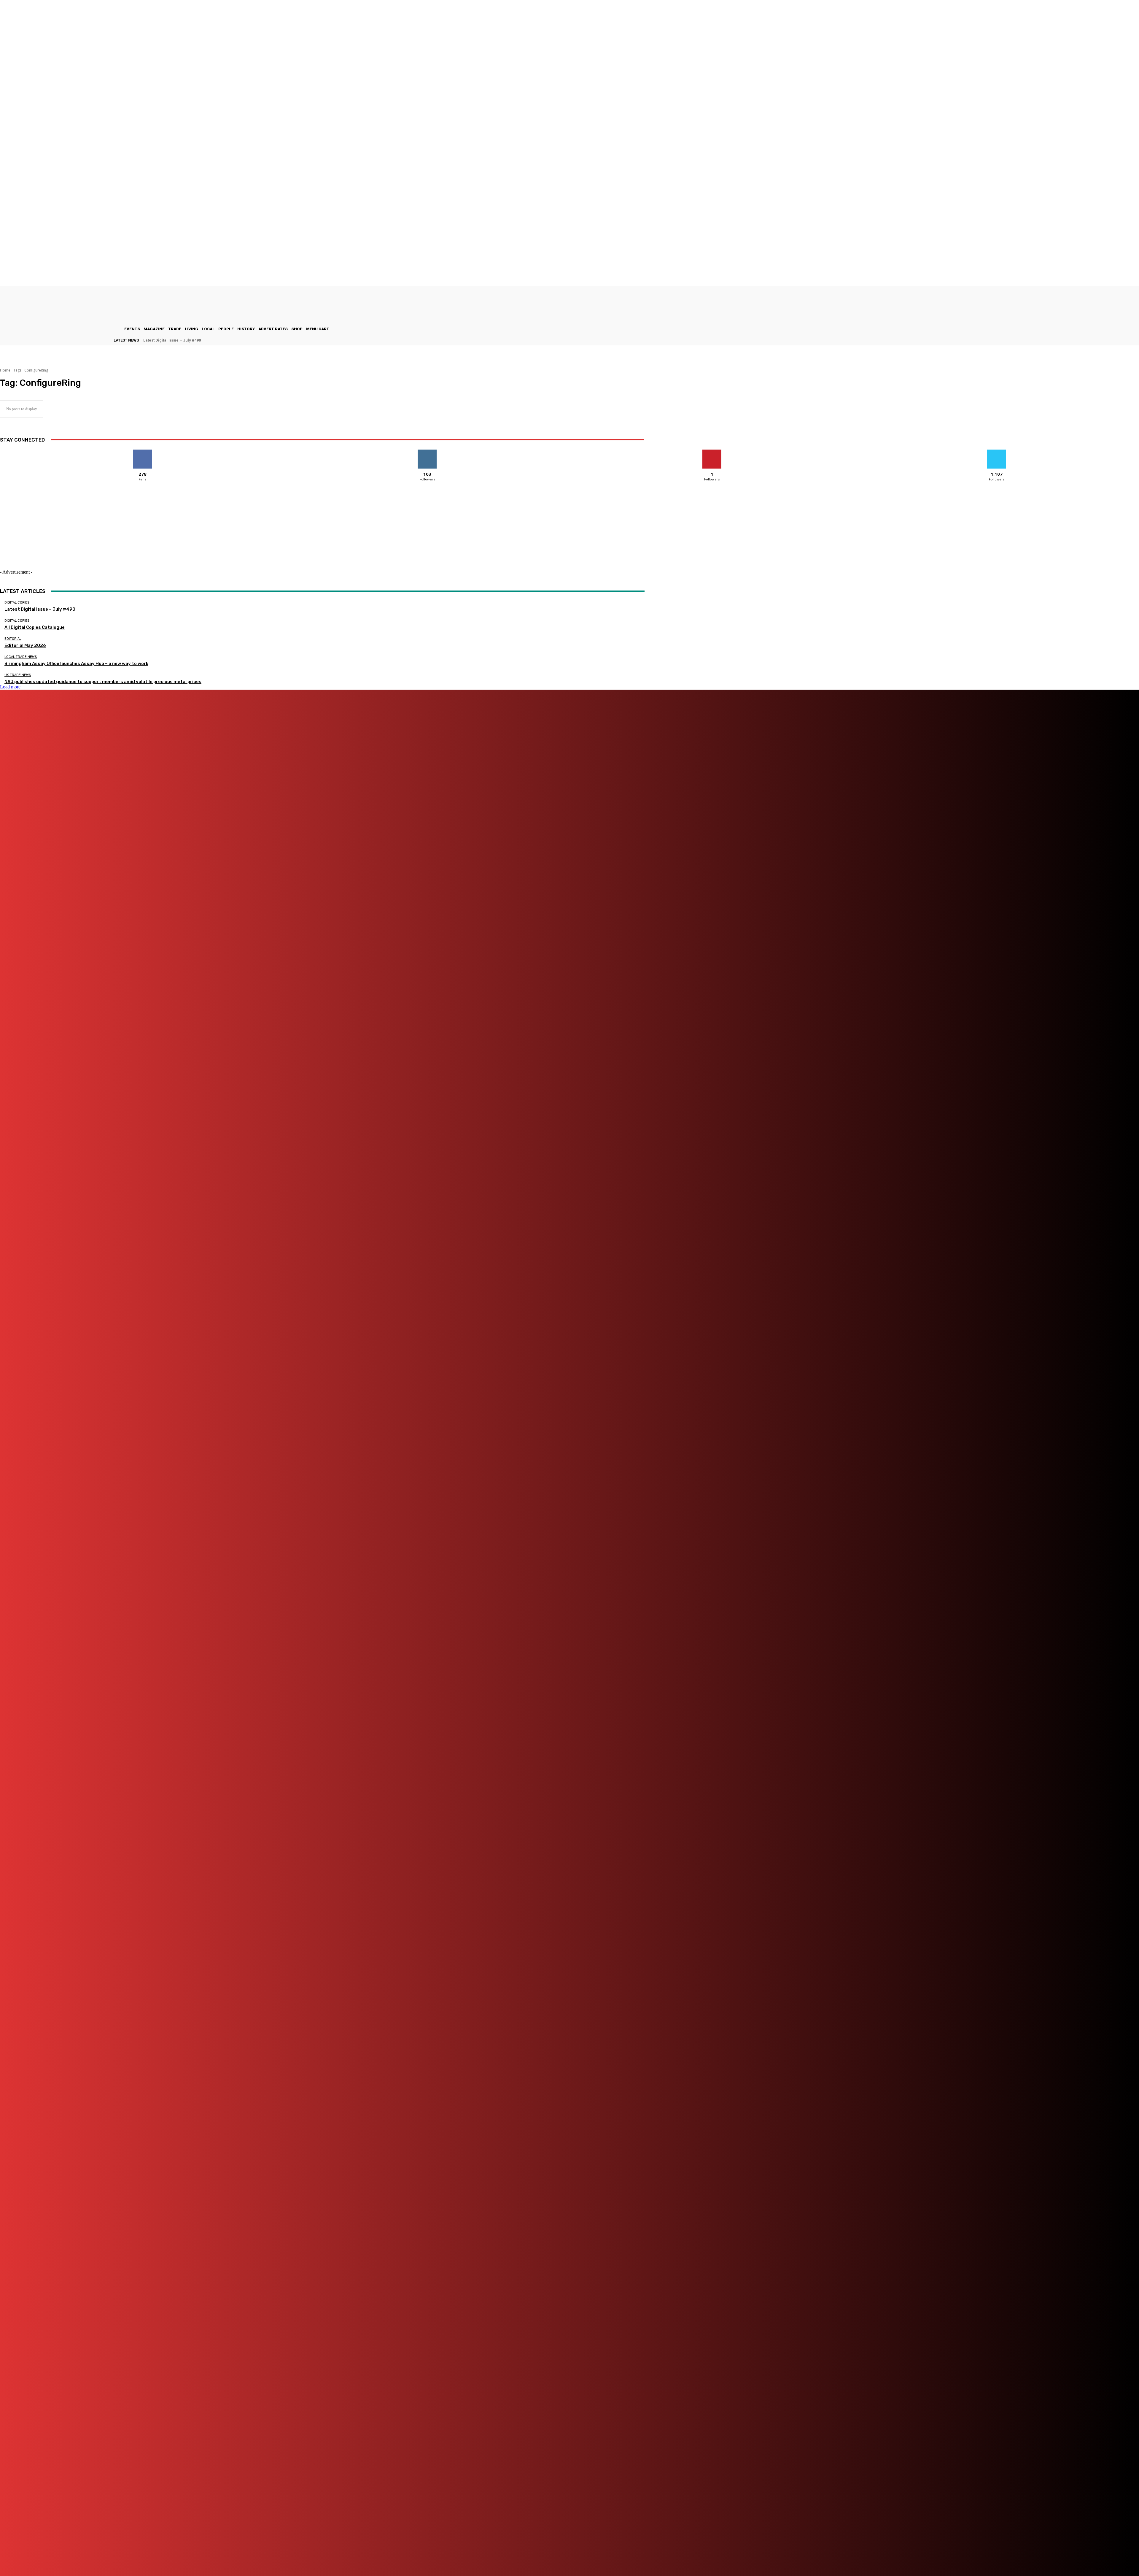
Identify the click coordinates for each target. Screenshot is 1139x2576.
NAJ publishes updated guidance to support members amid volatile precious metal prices (103, 682)
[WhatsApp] (340, 2555)
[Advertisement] (77, 537)
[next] (1139, 340)
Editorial (13, 639)
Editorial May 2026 (25, 645)
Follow (427, 452)
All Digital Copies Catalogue (35, 627)
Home (5, 370)
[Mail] (243, 2555)
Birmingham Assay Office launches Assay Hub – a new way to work (76, 664)
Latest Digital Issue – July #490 (172, 340)
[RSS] (298, 2555)
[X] (321, 2555)
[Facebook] (176, 2555)
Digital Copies (17, 603)
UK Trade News (18, 675)
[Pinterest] (267, 2555)
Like (143, 452)
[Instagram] (210, 2555)
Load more (10, 687)
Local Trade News (21, 657)
